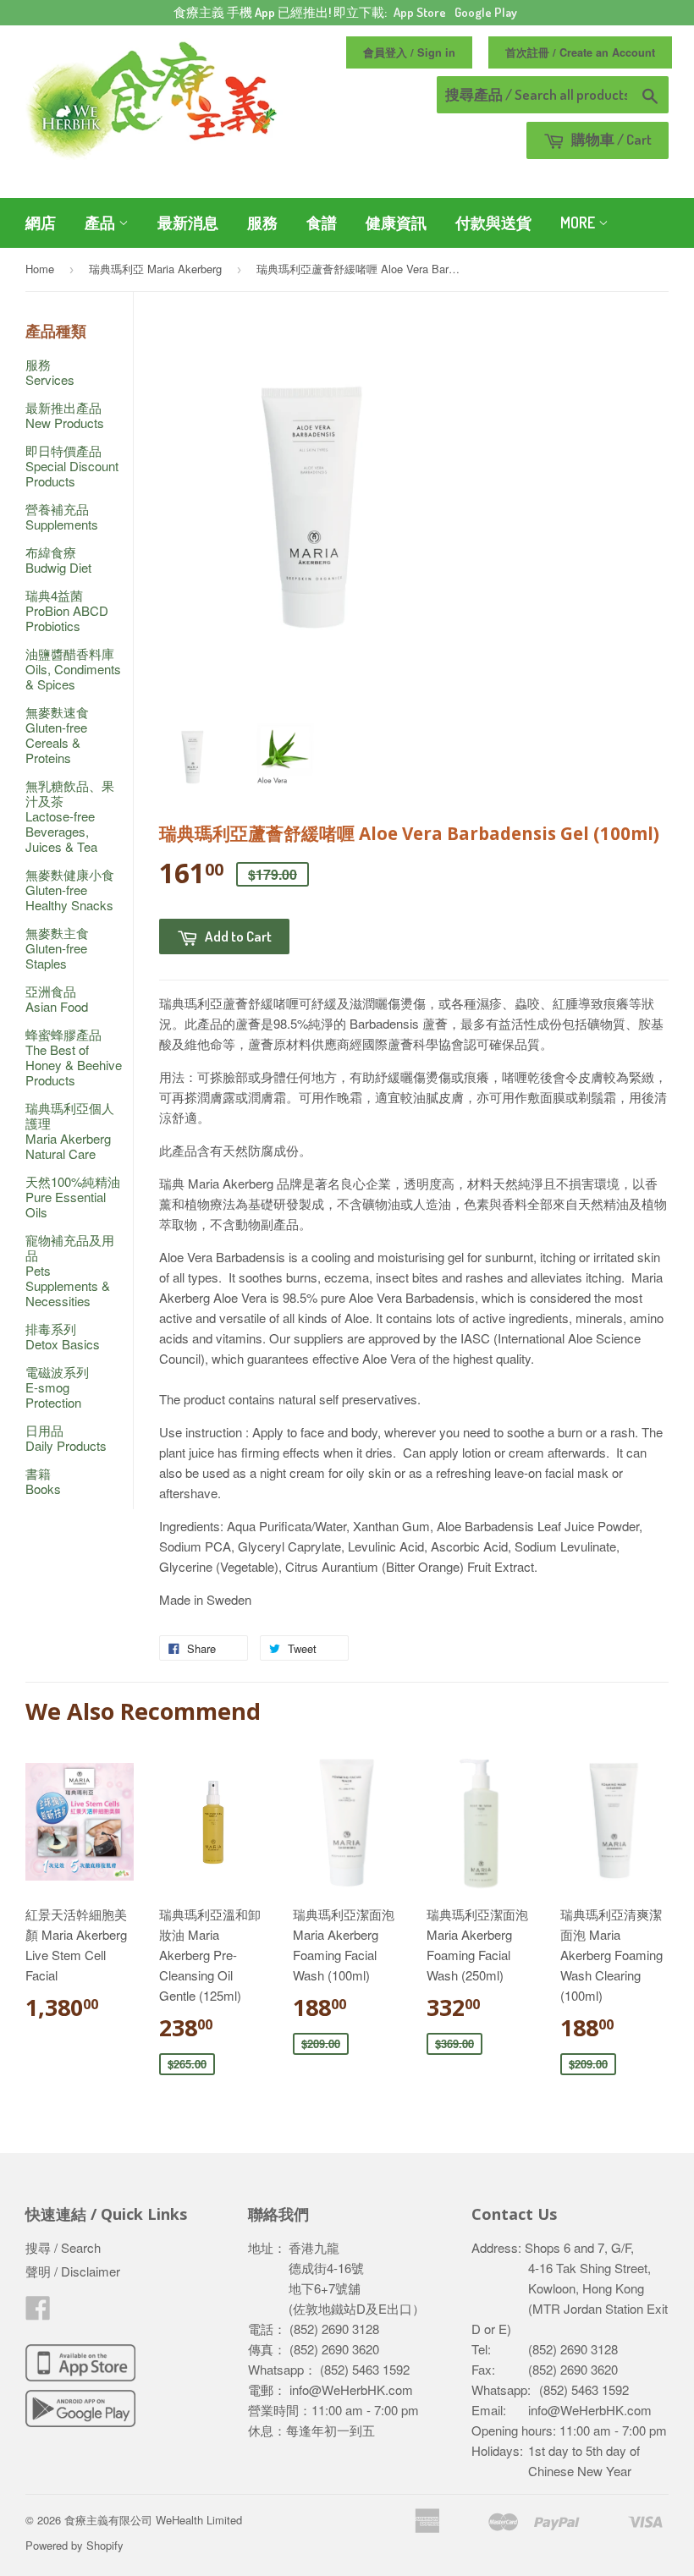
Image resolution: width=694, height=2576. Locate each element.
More (579, 222)
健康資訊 (396, 222)
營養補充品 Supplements (62, 516)
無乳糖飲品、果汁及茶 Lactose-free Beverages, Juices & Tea (70, 816)
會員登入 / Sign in (409, 52)
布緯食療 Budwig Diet (58, 560)
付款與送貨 (493, 222)
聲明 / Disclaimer (73, 2271)
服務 (262, 222)
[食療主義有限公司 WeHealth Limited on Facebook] (38, 2312)
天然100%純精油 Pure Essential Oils (73, 1197)
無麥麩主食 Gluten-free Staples (57, 948)
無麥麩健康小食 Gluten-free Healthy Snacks (70, 890)
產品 (102, 222)
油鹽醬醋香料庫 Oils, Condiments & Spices (73, 669)
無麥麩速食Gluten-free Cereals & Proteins (57, 735)
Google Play (486, 12)
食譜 (322, 222)
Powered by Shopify (74, 2545)
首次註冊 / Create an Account (580, 52)
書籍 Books (43, 1481)
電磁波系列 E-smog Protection (57, 1387)
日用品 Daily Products (66, 1438)
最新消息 (188, 222)
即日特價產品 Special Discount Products (72, 466)
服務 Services (50, 372)
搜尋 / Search (63, 2247)
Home (40, 269)
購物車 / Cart (610, 139)
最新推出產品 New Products (65, 415)
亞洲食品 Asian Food (57, 999)
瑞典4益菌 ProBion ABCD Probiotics (67, 610)
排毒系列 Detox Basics (63, 1336)
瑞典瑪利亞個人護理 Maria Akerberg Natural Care (70, 1131)
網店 (41, 222)
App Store (420, 12)
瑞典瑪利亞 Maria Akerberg (155, 269)
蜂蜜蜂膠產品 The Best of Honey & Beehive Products (74, 1057)
